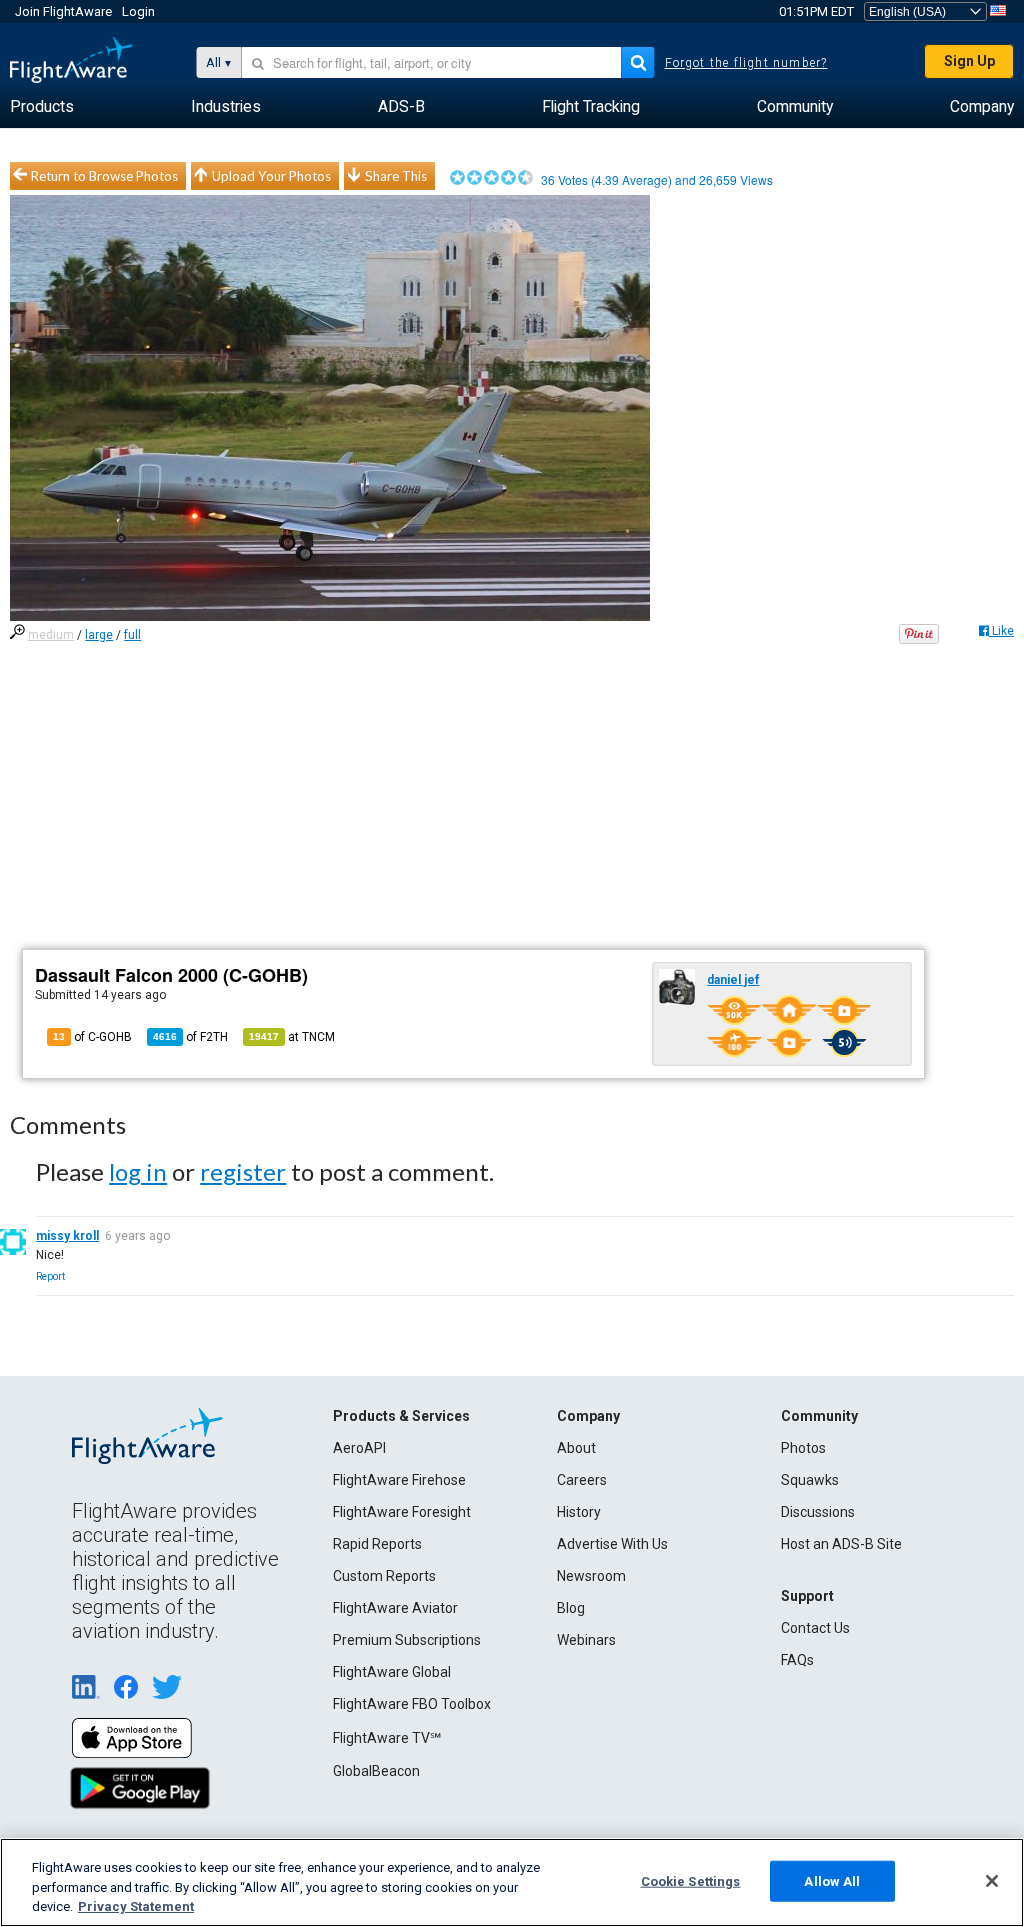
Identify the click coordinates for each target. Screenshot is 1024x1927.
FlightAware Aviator (395, 1608)
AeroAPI (359, 1448)
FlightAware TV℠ (387, 1738)
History (579, 1512)
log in (138, 1171)
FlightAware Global (392, 1672)
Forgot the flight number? (746, 63)
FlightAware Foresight (402, 1512)
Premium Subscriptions (407, 1640)
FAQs (797, 1660)
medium (51, 635)
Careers (582, 1480)
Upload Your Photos (271, 176)
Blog (571, 1608)
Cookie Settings (691, 1880)
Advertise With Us (612, 1544)
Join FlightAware (63, 11)
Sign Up (969, 61)
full (132, 635)
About (576, 1448)
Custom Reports (384, 1576)
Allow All (832, 1880)
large (99, 635)
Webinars (586, 1640)
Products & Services (401, 1416)
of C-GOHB (92, 1037)
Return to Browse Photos (104, 176)
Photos (803, 1448)
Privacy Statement (136, 1906)
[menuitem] (42, 107)
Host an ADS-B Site (841, 1544)
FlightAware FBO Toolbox (412, 1704)
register (243, 1171)
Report (50, 1276)
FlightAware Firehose (399, 1480)
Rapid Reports (377, 1544)
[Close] (992, 1881)
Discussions (818, 1512)
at (292, 1037)
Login (138, 11)
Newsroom (591, 1576)
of (190, 1037)
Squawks (810, 1480)
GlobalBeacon (376, 1771)
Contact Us (815, 1628)
